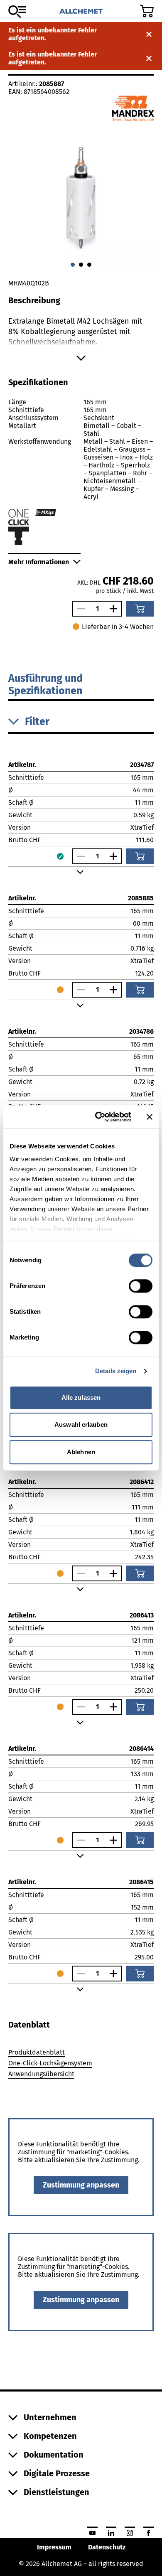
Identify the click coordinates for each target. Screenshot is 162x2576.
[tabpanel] (81, 2065)
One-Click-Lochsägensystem (50, 2063)
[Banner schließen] (150, 1117)
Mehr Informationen (39, 562)
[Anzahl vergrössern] (115, 609)
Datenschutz (107, 2547)
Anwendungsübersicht (41, 2074)
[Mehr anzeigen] (81, 358)
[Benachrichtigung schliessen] (149, 34)
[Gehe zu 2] (89, 265)
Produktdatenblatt (37, 2052)
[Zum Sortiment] (17, 12)
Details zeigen (116, 1371)
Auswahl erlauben (81, 1424)
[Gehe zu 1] (81, 265)
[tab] (29, 2025)
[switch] (141, 1286)
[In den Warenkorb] (140, 609)
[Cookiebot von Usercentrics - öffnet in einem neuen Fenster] (98, 1117)
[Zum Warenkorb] (147, 11)
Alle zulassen (81, 1397)
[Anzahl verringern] (79, 609)
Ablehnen (81, 1452)
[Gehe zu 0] (73, 265)
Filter (37, 722)
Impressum (54, 2547)
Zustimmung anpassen (81, 2185)
